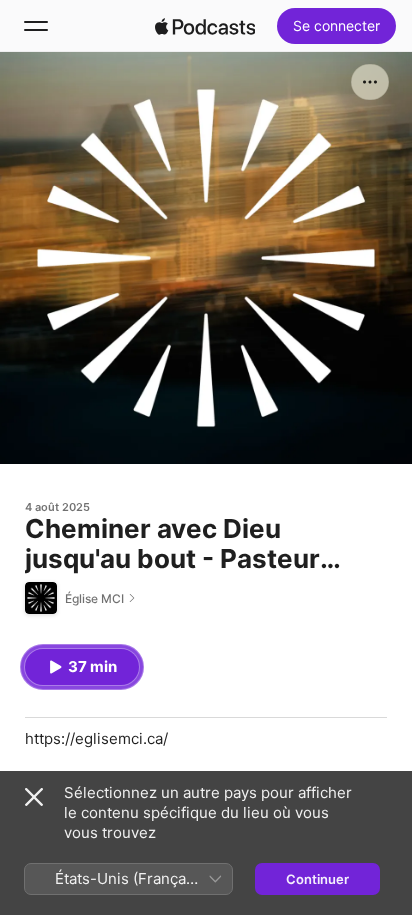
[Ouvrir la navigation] (36, 26)
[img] (205, 26)
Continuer (317, 879)
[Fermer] (34, 797)
